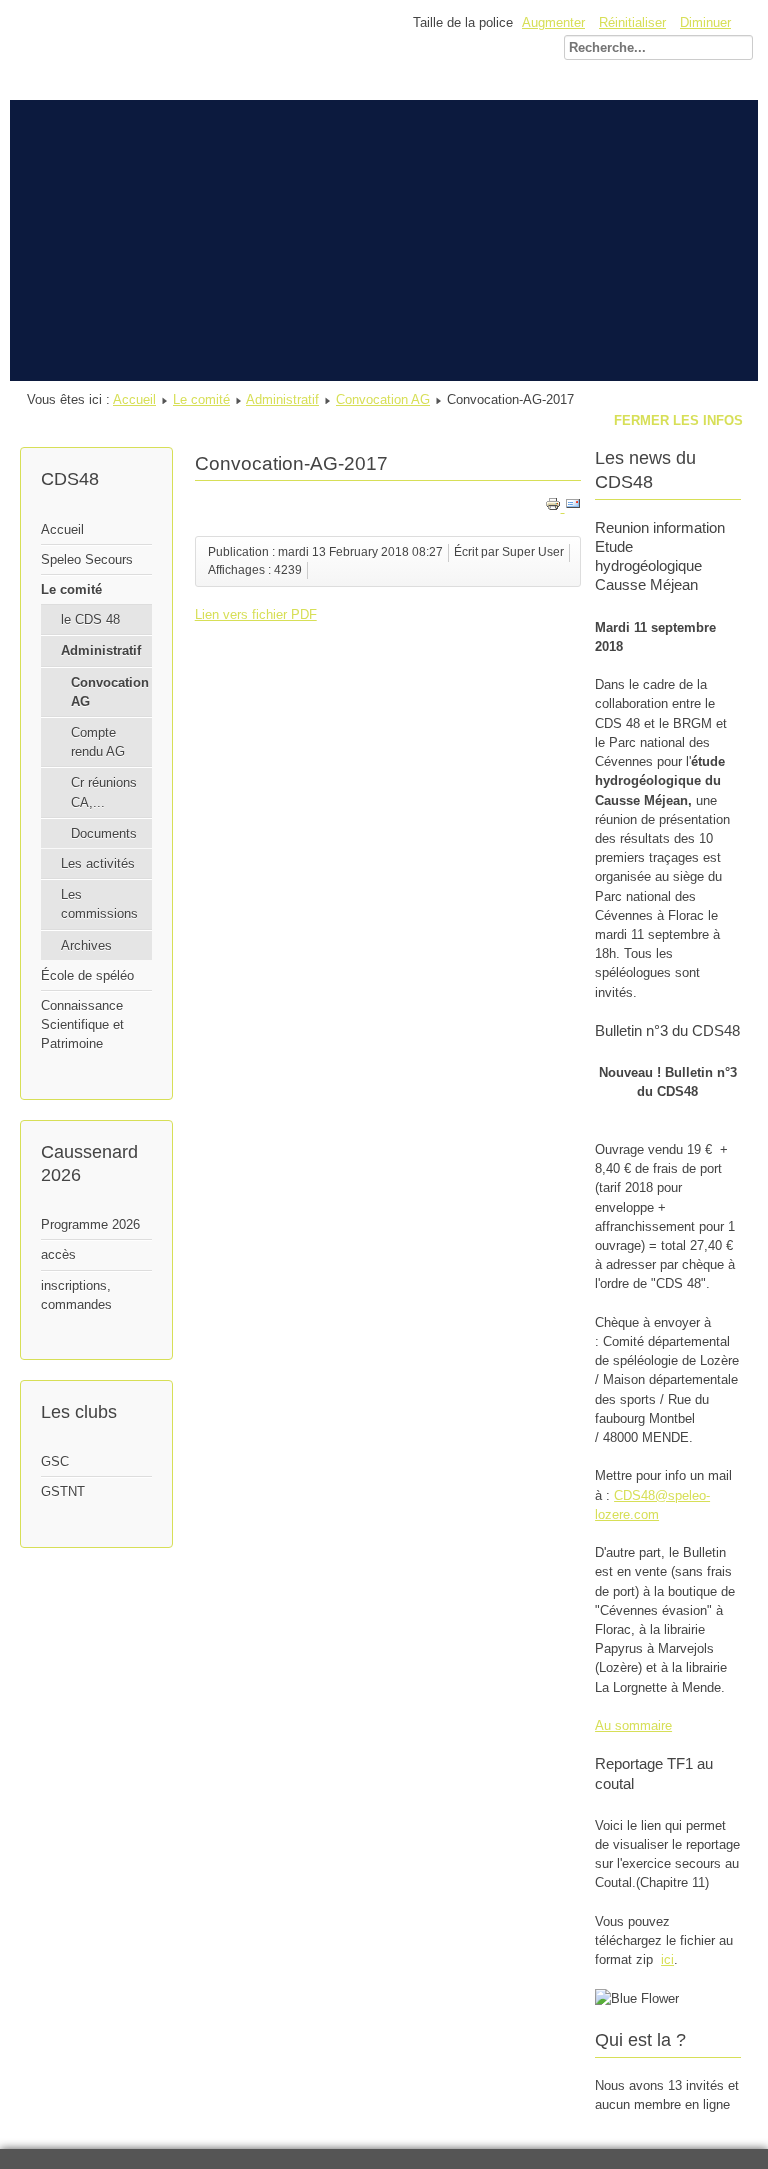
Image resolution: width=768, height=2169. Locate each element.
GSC (55, 1461)
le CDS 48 (90, 619)
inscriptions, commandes (76, 1295)
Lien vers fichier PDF (256, 614)
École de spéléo (87, 975)
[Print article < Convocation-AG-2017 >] (555, 507)
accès (58, 1254)
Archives (86, 945)
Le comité (201, 399)
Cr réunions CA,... (104, 792)
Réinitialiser (632, 22)
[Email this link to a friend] (573, 507)
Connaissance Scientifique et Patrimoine (82, 1024)
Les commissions (99, 904)
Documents (104, 833)
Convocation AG (383, 399)
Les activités (98, 863)
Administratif (282, 399)
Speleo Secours (87, 559)
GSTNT (63, 1491)
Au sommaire (633, 1725)
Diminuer (705, 22)
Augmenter (553, 22)
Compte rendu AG (98, 742)
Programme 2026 (90, 1224)
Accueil (134, 399)
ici (667, 1959)
